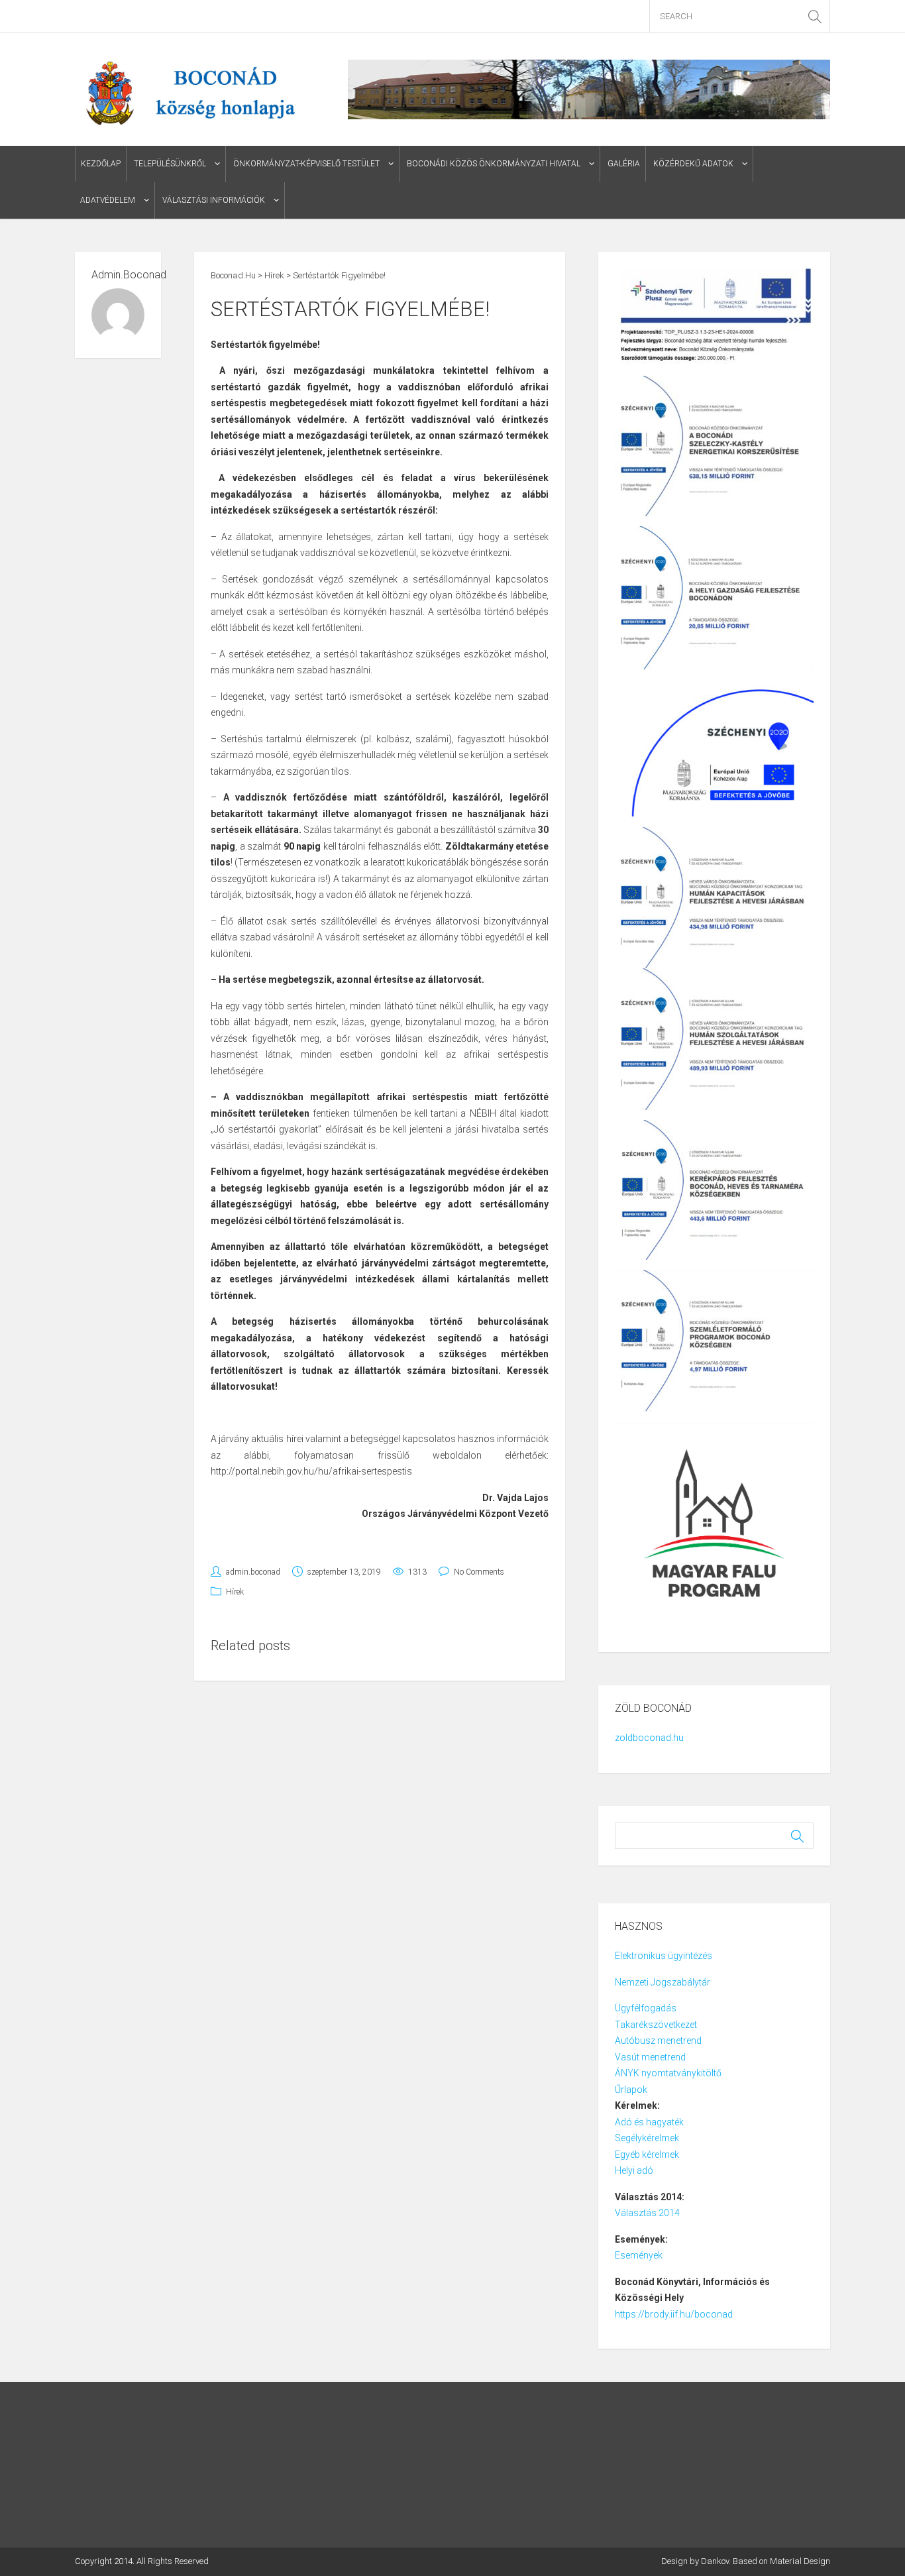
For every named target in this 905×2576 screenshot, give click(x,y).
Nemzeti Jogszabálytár (664, 1982)
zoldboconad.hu (649, 1738)
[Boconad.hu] (190, 91)
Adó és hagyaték (649, 2122)
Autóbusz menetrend (658, 2041)
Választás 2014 (647, 2213)
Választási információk (214, 200)
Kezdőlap (101, 164)
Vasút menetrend (650, 2057)
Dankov (715, 2561)
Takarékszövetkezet (656, 2025)
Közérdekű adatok (693, 164)
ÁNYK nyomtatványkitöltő (668, 2073)
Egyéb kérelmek (647, 2155)
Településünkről (170, 164)
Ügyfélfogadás (646, 2008)
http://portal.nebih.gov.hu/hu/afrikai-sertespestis (311, 1471)
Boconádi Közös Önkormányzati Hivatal (494, 164)
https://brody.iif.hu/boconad (674, 2314)
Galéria (624, 164)
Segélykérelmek (647, 2138)
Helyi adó (634, 2170)
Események (639, 2255)
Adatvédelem (108, 200)
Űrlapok (631, 2090)
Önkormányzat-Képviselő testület (306, 164)
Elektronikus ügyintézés (664, 1956)
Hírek (235, 1592)
